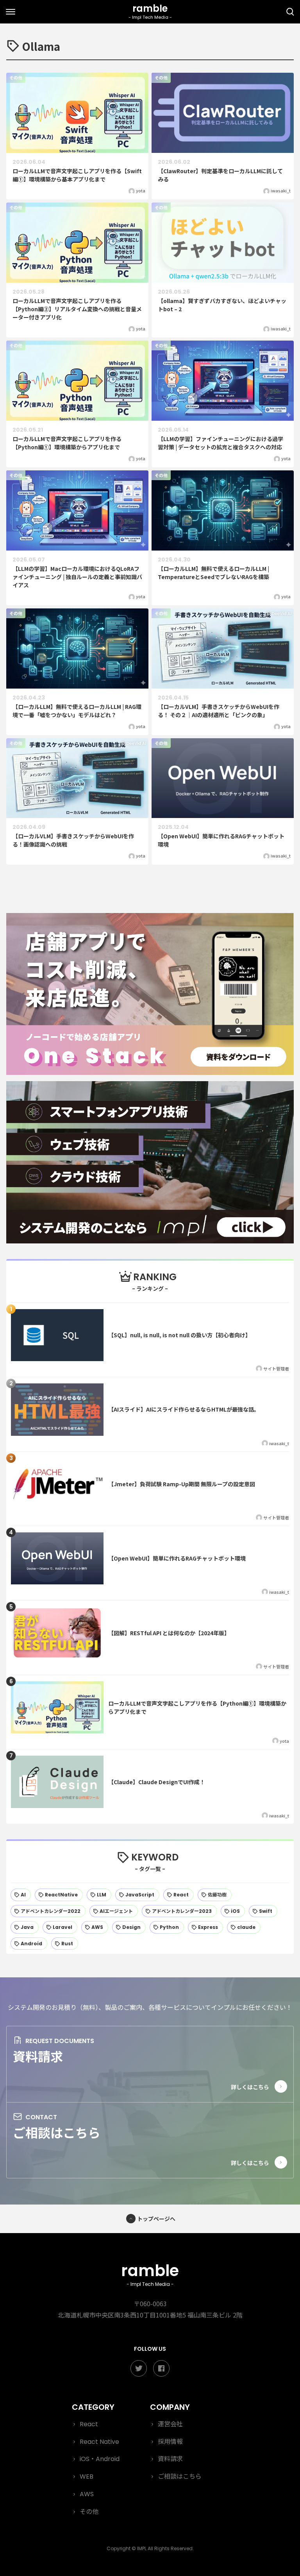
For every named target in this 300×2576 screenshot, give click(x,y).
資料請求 (38, 2056)
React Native (99, 2442)
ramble (150, 2274)
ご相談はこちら (57, 2132)
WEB (87, 2476)
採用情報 (170, 2442)
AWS (87, 2494)
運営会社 (170, 2424)
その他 (89, 2512)
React (89, 2424)
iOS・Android (100, 2459)
